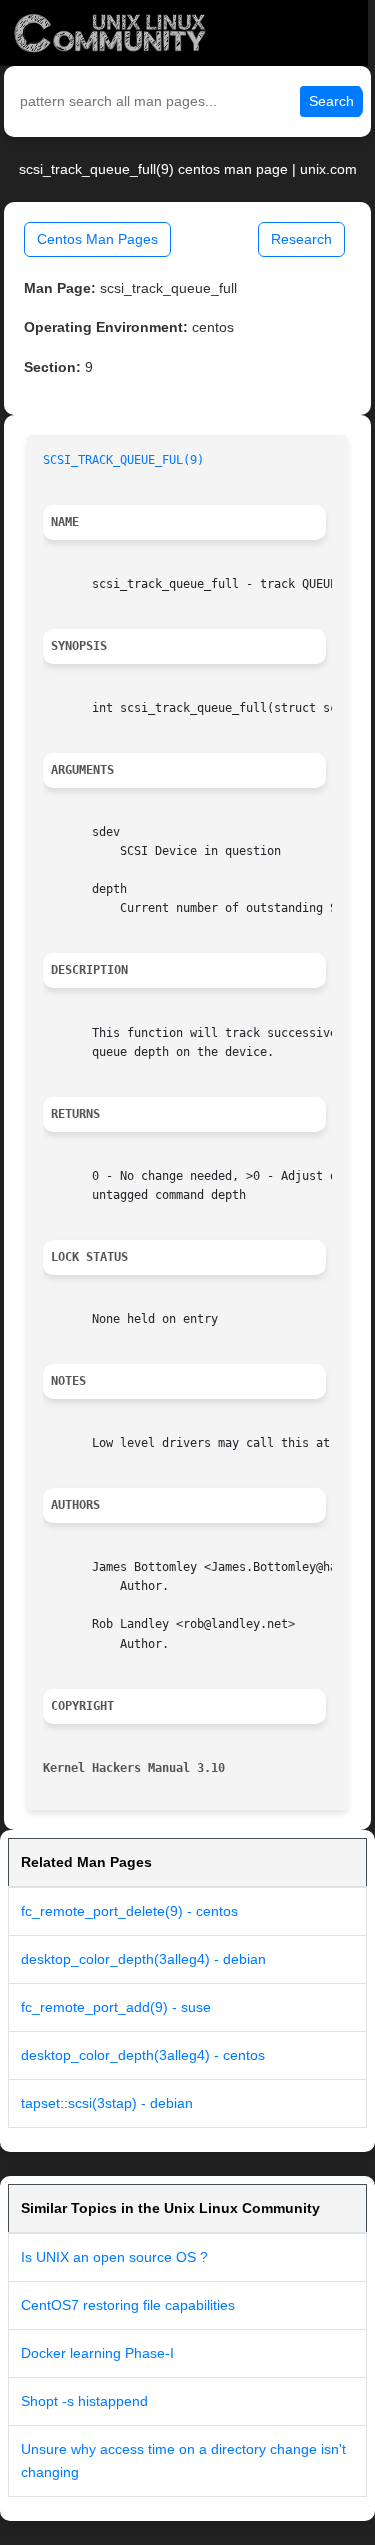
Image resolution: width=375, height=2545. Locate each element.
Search (331, 101)
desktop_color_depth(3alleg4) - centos (143, 2055)
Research (301, 239)
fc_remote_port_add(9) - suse (116, 2007)
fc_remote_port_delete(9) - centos (129, 1911)
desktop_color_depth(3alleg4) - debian (143, 1959)
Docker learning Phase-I (97, 2353)
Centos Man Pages (97, 239)
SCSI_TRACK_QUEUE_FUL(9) (123, 460)
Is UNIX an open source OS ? (114, 2257)
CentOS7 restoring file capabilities (128, 2305)
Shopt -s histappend (84, 2401)
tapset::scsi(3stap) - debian (107, 2103)
